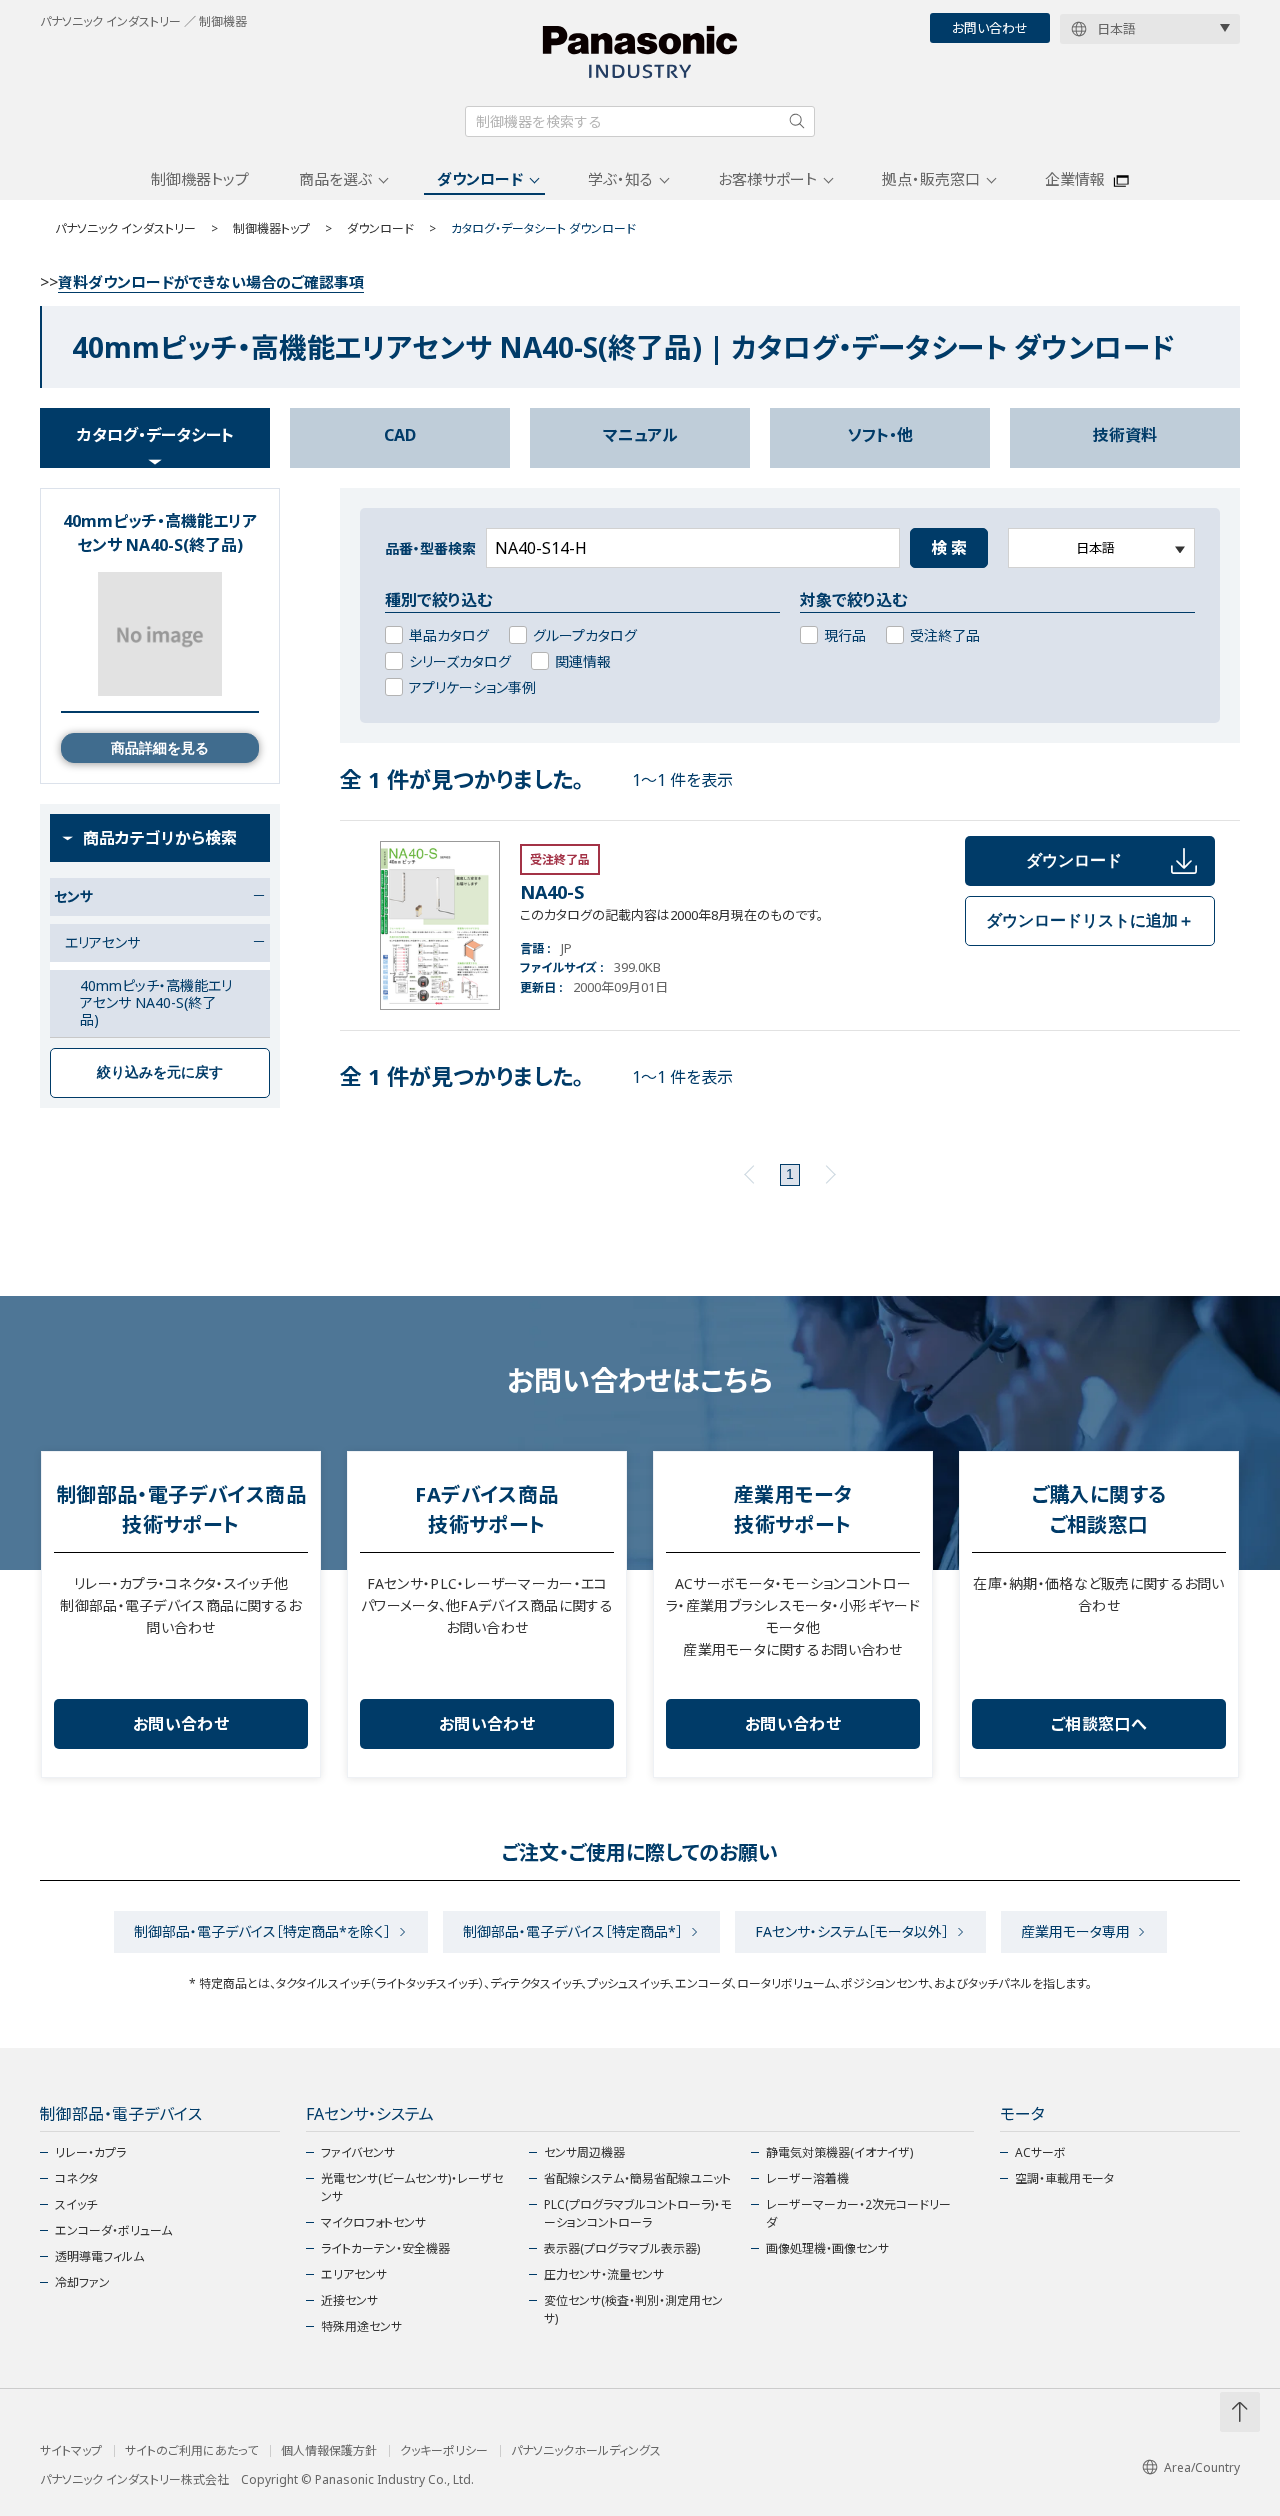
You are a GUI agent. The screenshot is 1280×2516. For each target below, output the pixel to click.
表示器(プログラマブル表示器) (622, 2248)
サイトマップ (71, 2451)
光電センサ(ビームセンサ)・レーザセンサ (412, 2187)
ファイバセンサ (358, 2152)
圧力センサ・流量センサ (604, 2274)
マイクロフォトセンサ (373, 2222)
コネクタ (76, 2178)
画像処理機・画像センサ (827, 2248)
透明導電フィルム (99, 2256)
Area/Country (1202, 2467)
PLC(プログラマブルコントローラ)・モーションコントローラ (637, 2213)
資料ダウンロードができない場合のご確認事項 (211, 282)
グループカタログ (585, 635)
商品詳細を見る (160, 748)
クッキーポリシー (444, 2451)
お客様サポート (767, 179)
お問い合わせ (990, 28)
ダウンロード (480, 179)
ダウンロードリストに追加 (1090, 920)
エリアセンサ (354, 2274)
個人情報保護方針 (329, 2451)
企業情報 (1075, 179)
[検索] (797, 121)
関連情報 (583, 661)
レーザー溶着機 (807, 2178)
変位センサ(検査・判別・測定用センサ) (633, 2309)
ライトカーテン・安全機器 (385, 2248)
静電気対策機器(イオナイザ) (839, 2152)
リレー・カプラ (90, 2152)
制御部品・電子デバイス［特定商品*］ (573, 1931)
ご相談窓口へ (1099, 1724)
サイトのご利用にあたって (191, 2451)
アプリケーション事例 (472, 687)
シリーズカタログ (460, 661)
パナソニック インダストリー (125, 228)
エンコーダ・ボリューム (113, 2230)
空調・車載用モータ (1064, 2178)
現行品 (845, 635)
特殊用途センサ (361, 2326)
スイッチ (76, 2204)
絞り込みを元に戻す (160, 1072)
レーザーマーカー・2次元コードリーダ (858, 2213)
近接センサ (349, 2300)
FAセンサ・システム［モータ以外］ (852, 1931)
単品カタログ (449, 635)
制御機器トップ (200, 179)
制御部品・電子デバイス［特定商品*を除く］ (262, 1931)
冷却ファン (82, 2282)
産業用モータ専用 (1075, 1931)
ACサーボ (1040, 2152)
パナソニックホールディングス (586, 2451)
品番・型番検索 (430, 548)
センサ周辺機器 (584, 2152)
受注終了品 (945, 635)
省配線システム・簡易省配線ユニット (637, 2178)
